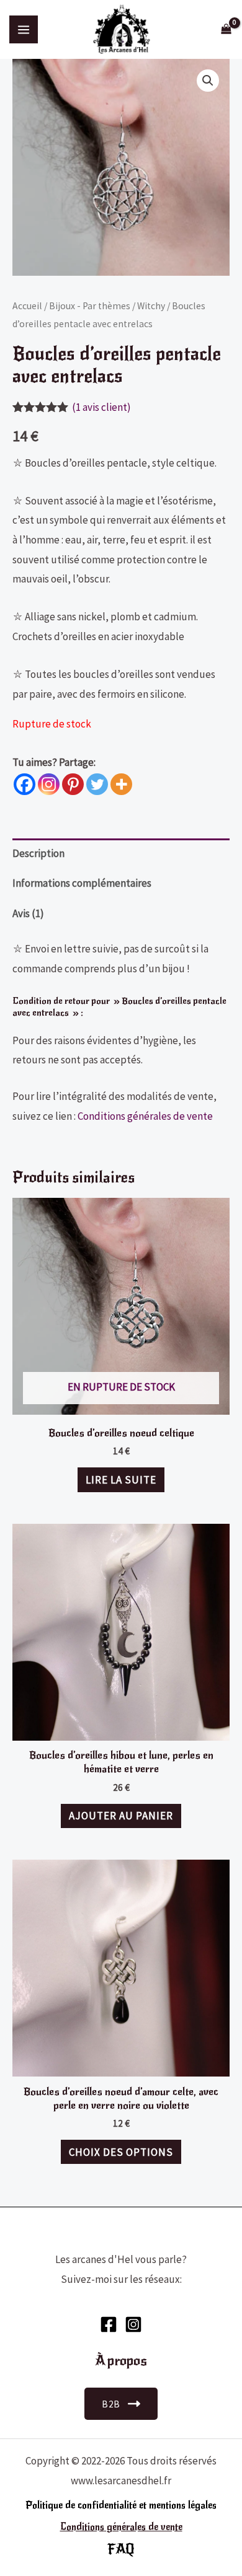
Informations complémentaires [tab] (82, 883)
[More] (121, 784)
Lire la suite (121, 1480)
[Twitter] (97, 784)
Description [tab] (38, 853)
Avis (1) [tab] (28, 913)
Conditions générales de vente (145, 1116)
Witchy (151, 306)
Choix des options (121, 2152)
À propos (121, 2361)
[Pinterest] (73, 784)
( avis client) (101, 407)
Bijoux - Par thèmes (90, 306)
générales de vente (143, 2527)
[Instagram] (49, 784)
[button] (208, 81)
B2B (111, 2404)
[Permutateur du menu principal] (24, 30)
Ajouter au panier (121, 1816)
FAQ (121, 2549)
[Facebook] (25, 784)
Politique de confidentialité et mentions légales (121, 2505)
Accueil (27, 306)
